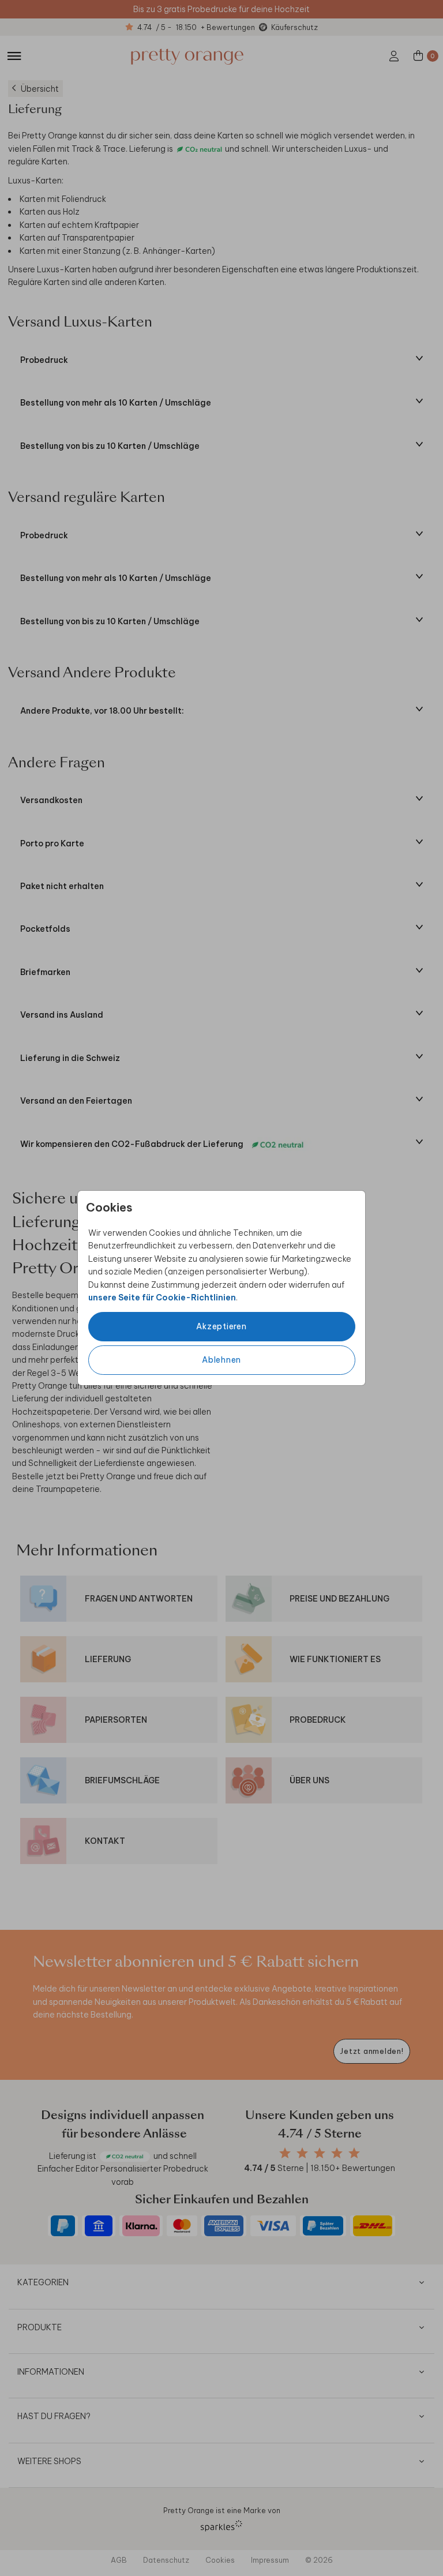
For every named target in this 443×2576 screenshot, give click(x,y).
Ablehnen (221, 1360)
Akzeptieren (221, 1326)
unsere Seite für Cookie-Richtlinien (162, 1298)
